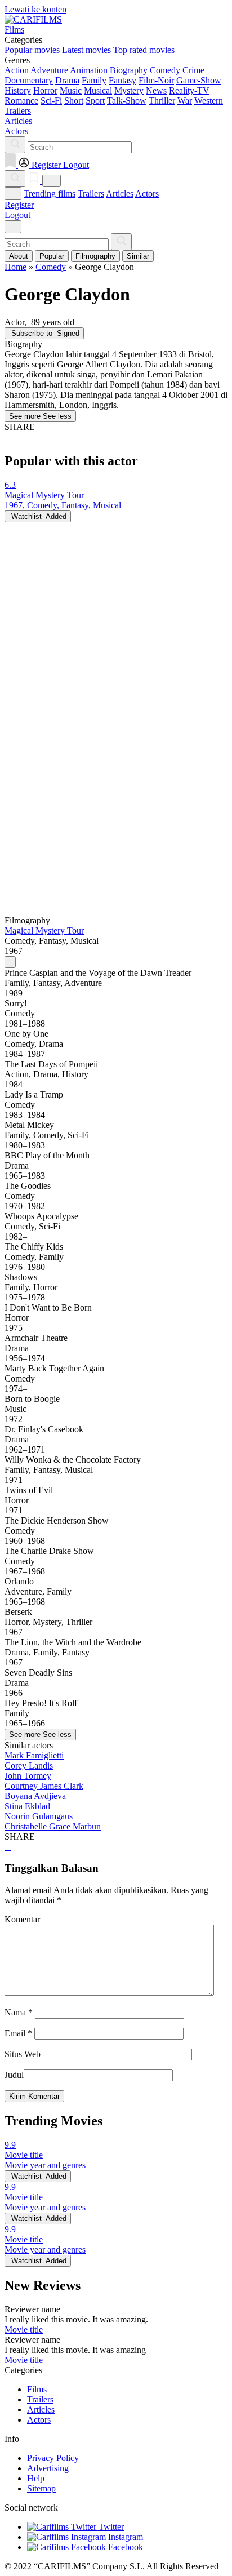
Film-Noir (156, 80)
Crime (193, 70)
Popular (52, 256)
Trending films (50, 194)
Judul (14, 2075)
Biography (129, 70)
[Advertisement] (116, 638)
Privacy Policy (53, 2458)
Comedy (165, 70)
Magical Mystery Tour (44, 931)
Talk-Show (127, 101)
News (156, 90)
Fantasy (122, 80)
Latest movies (86, 50)
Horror (45, 90)
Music (71, 90)
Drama (67, 80)
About (19, 256)
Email (18, 2033)
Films (37, 2389)
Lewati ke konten (35, 9)
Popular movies (32, 50)
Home (15, 267)
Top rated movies (144, 50)
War (185, 101)
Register (19, 205)
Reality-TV (189, 90)
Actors (147, 194)
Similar (138, 256)
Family (94, 80)
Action (17, 70)
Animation (89, 70)
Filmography (95, 256)
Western (209, 101)
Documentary (29, 80)
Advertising (48, 2468)
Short (74, 101)
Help (36, 2478)
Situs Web (23, 2054)
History (18, 90)
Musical (98, 90)
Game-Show (199, 80)
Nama (19, 2012)
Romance (21, 101)
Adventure (49, 70)
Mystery (129, 90)
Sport (95, 101)
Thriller (162, 101)
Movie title (24, 2329)
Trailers (91, 194)
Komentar (22, 1919)
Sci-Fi (51, 101)
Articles (120, 194)
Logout (17, 215)
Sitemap (41, 2488)
